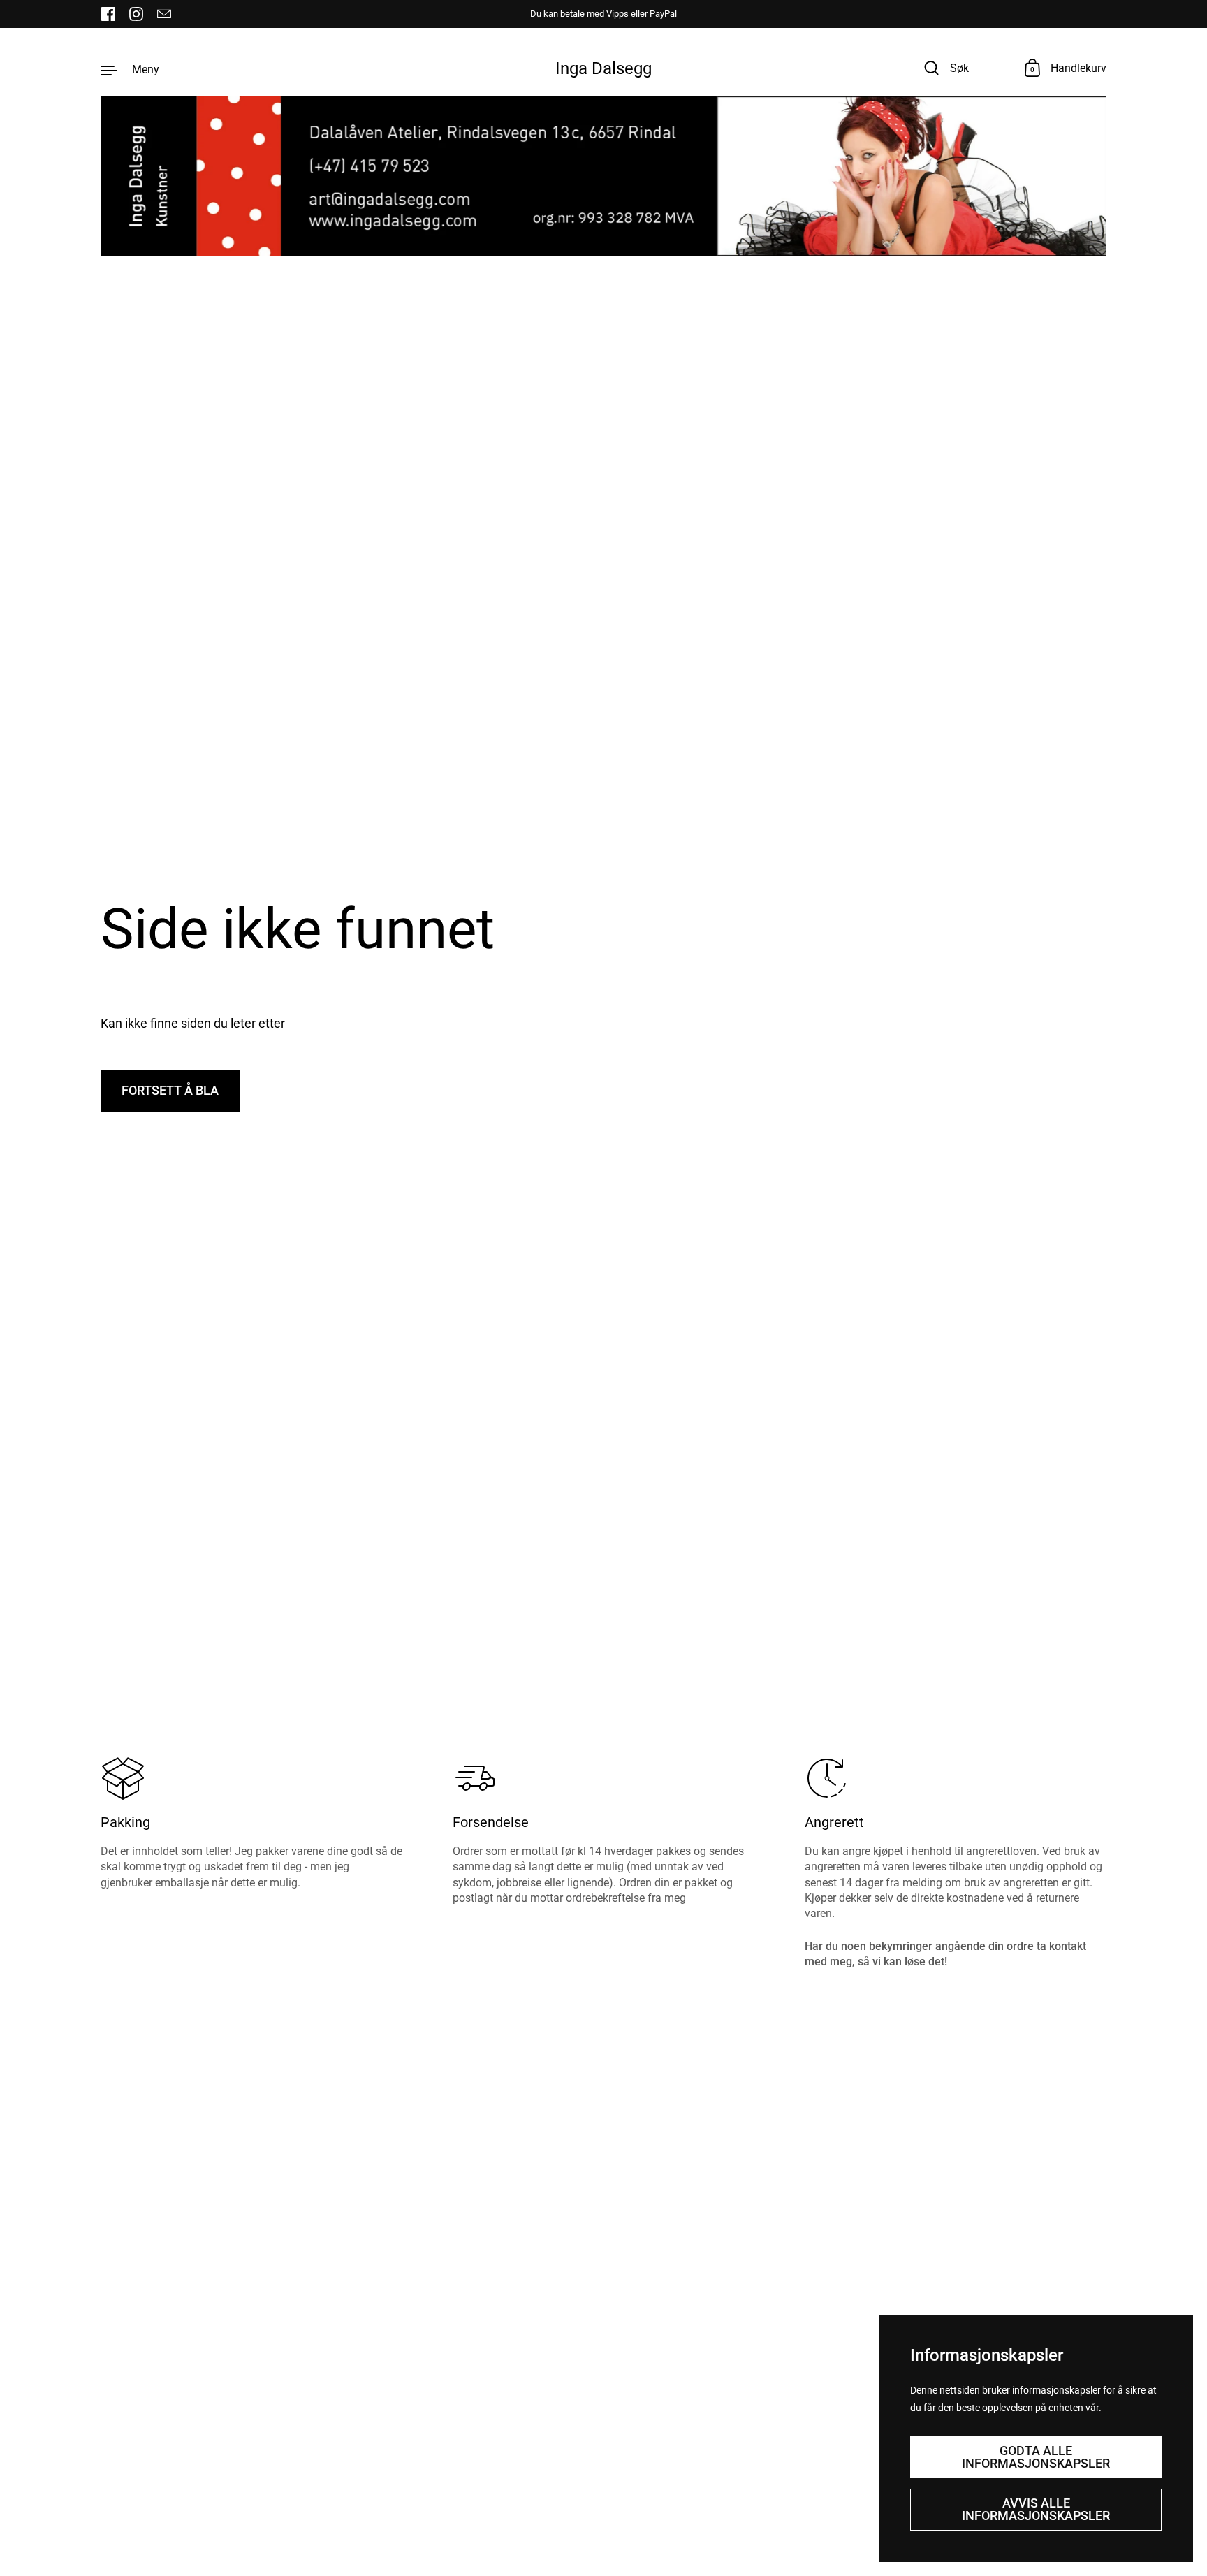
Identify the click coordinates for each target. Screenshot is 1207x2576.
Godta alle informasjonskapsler (1036, 2457)
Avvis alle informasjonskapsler (1036, 2509)
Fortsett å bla (170, 1090)
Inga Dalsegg (603, 68)
